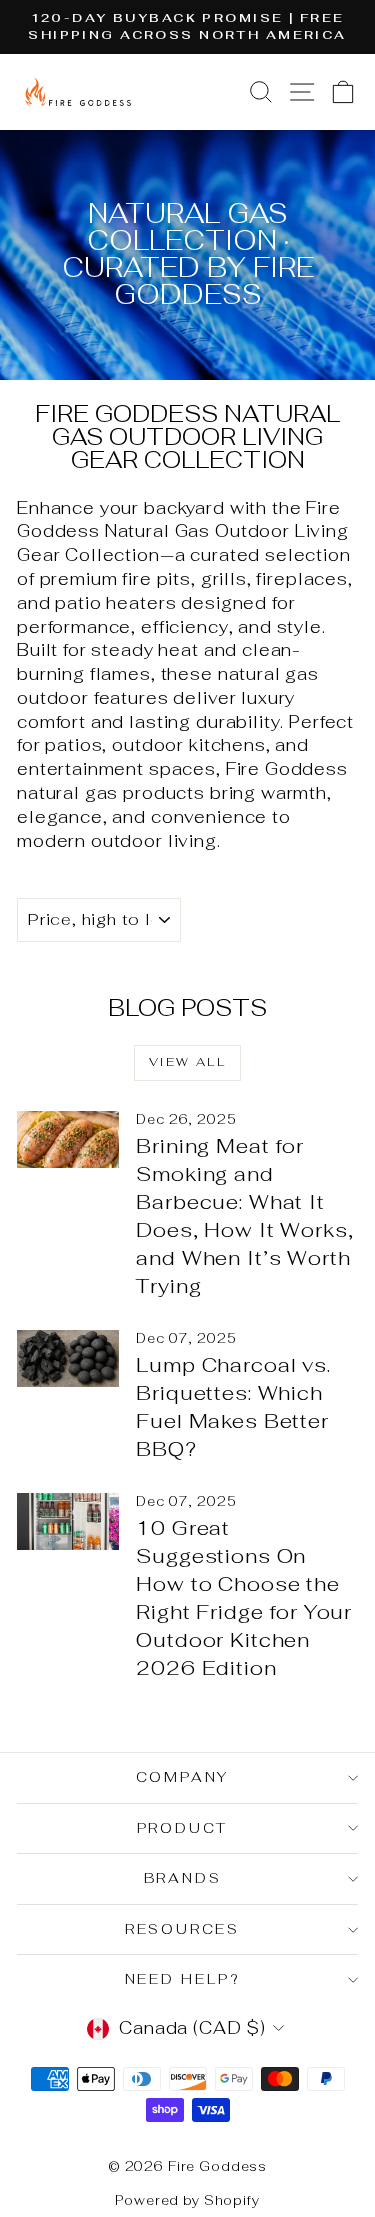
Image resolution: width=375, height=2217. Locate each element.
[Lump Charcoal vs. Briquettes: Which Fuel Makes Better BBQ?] (68, 1359)
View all (187, 1062)
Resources (182, 1929)
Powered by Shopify (187, 2200)
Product (183, 1828)
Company (183, 1777)
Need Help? (183, 1979)
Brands (183, 1878)
